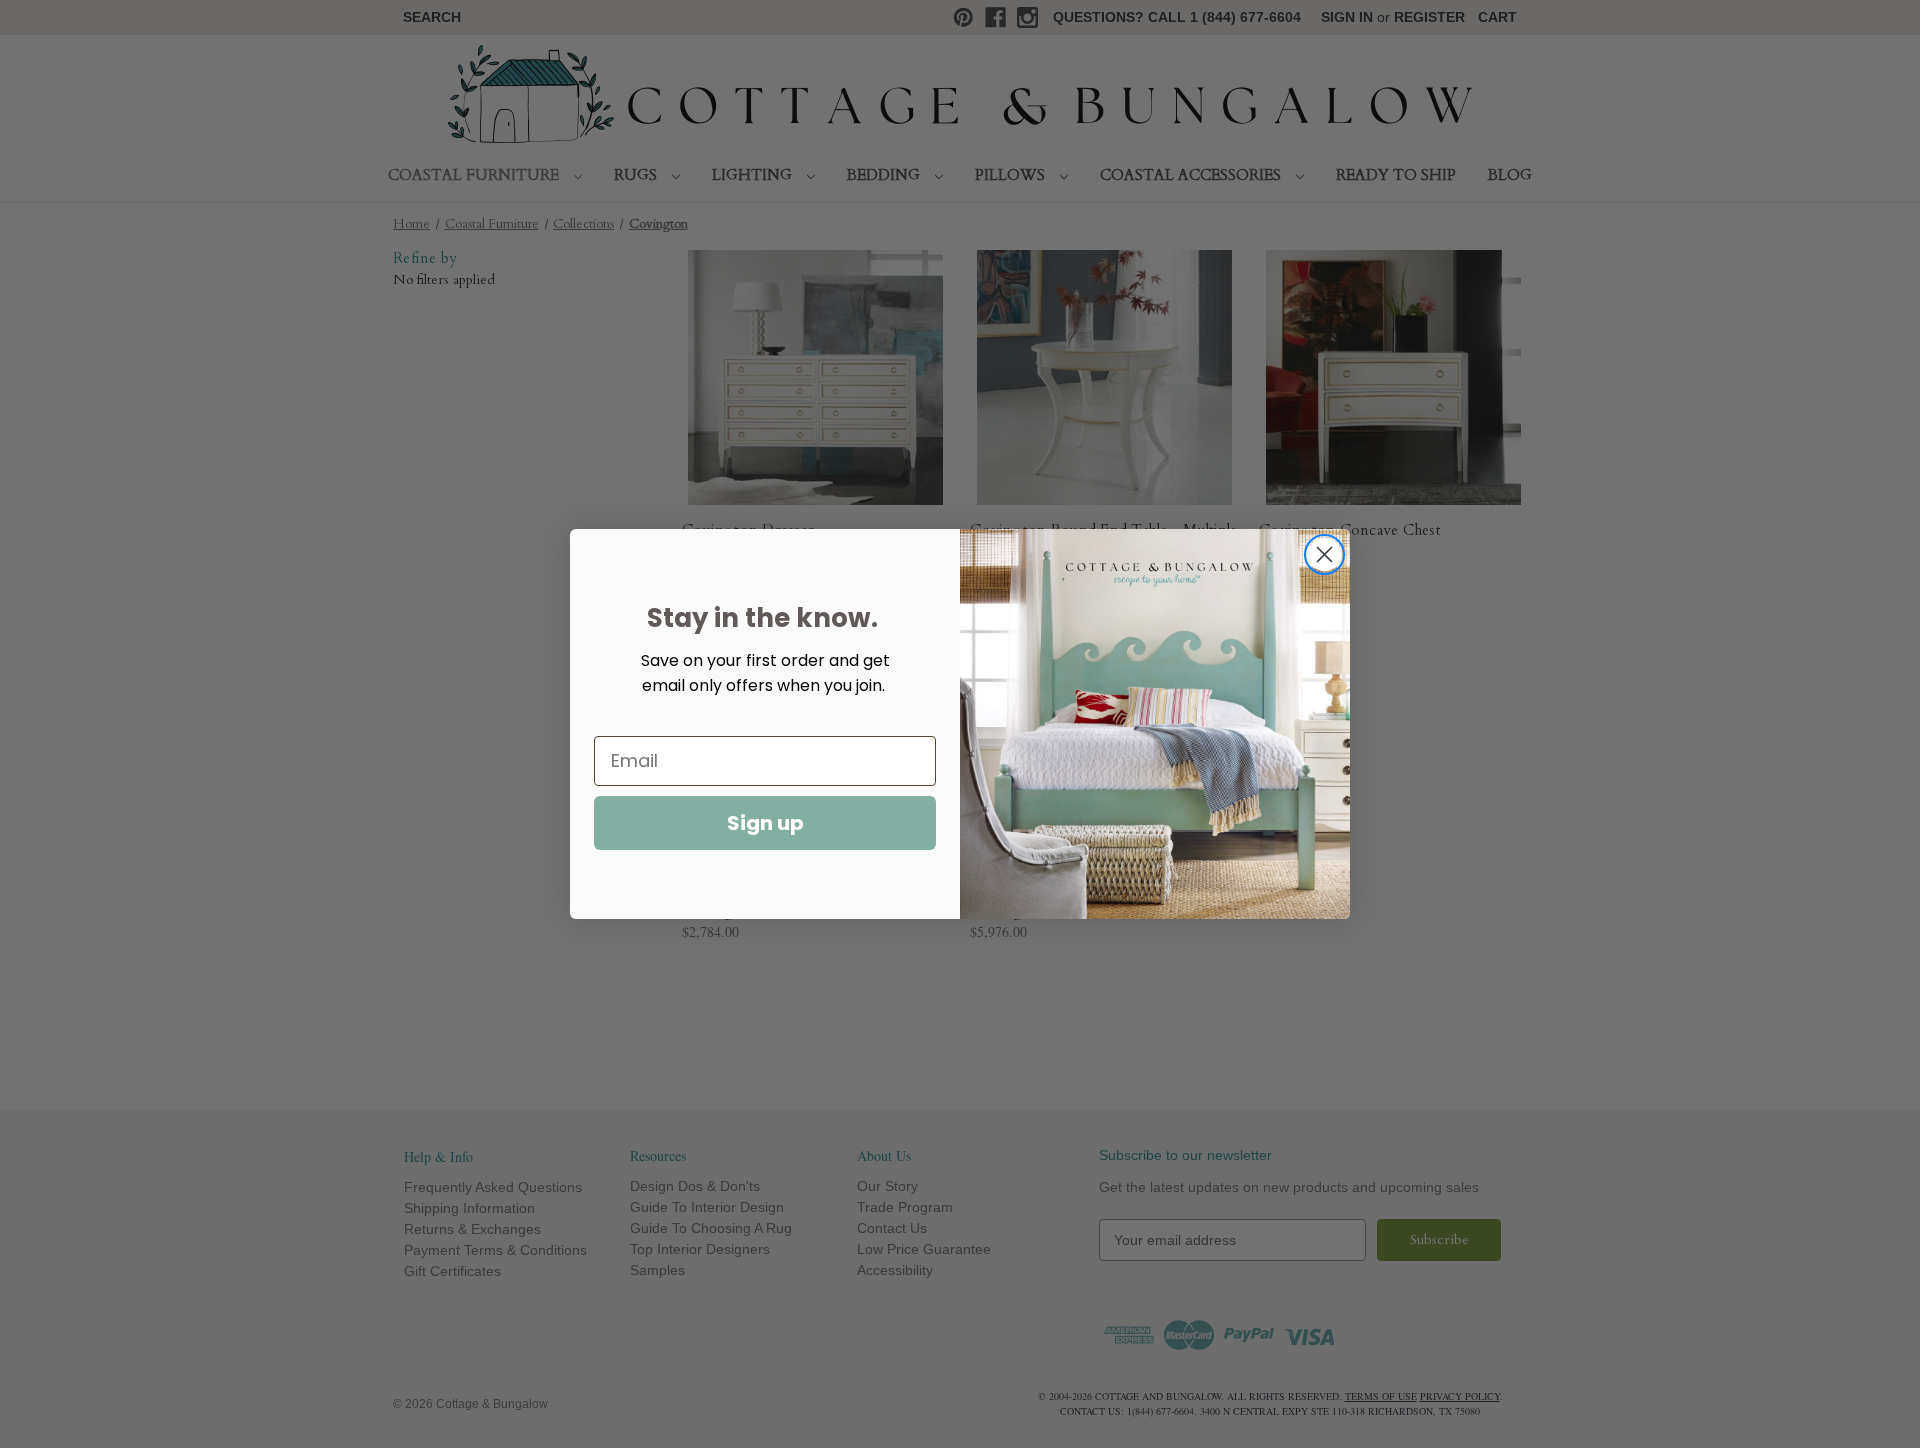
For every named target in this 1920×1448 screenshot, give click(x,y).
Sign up (765, 823)
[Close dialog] (1324, 554)
